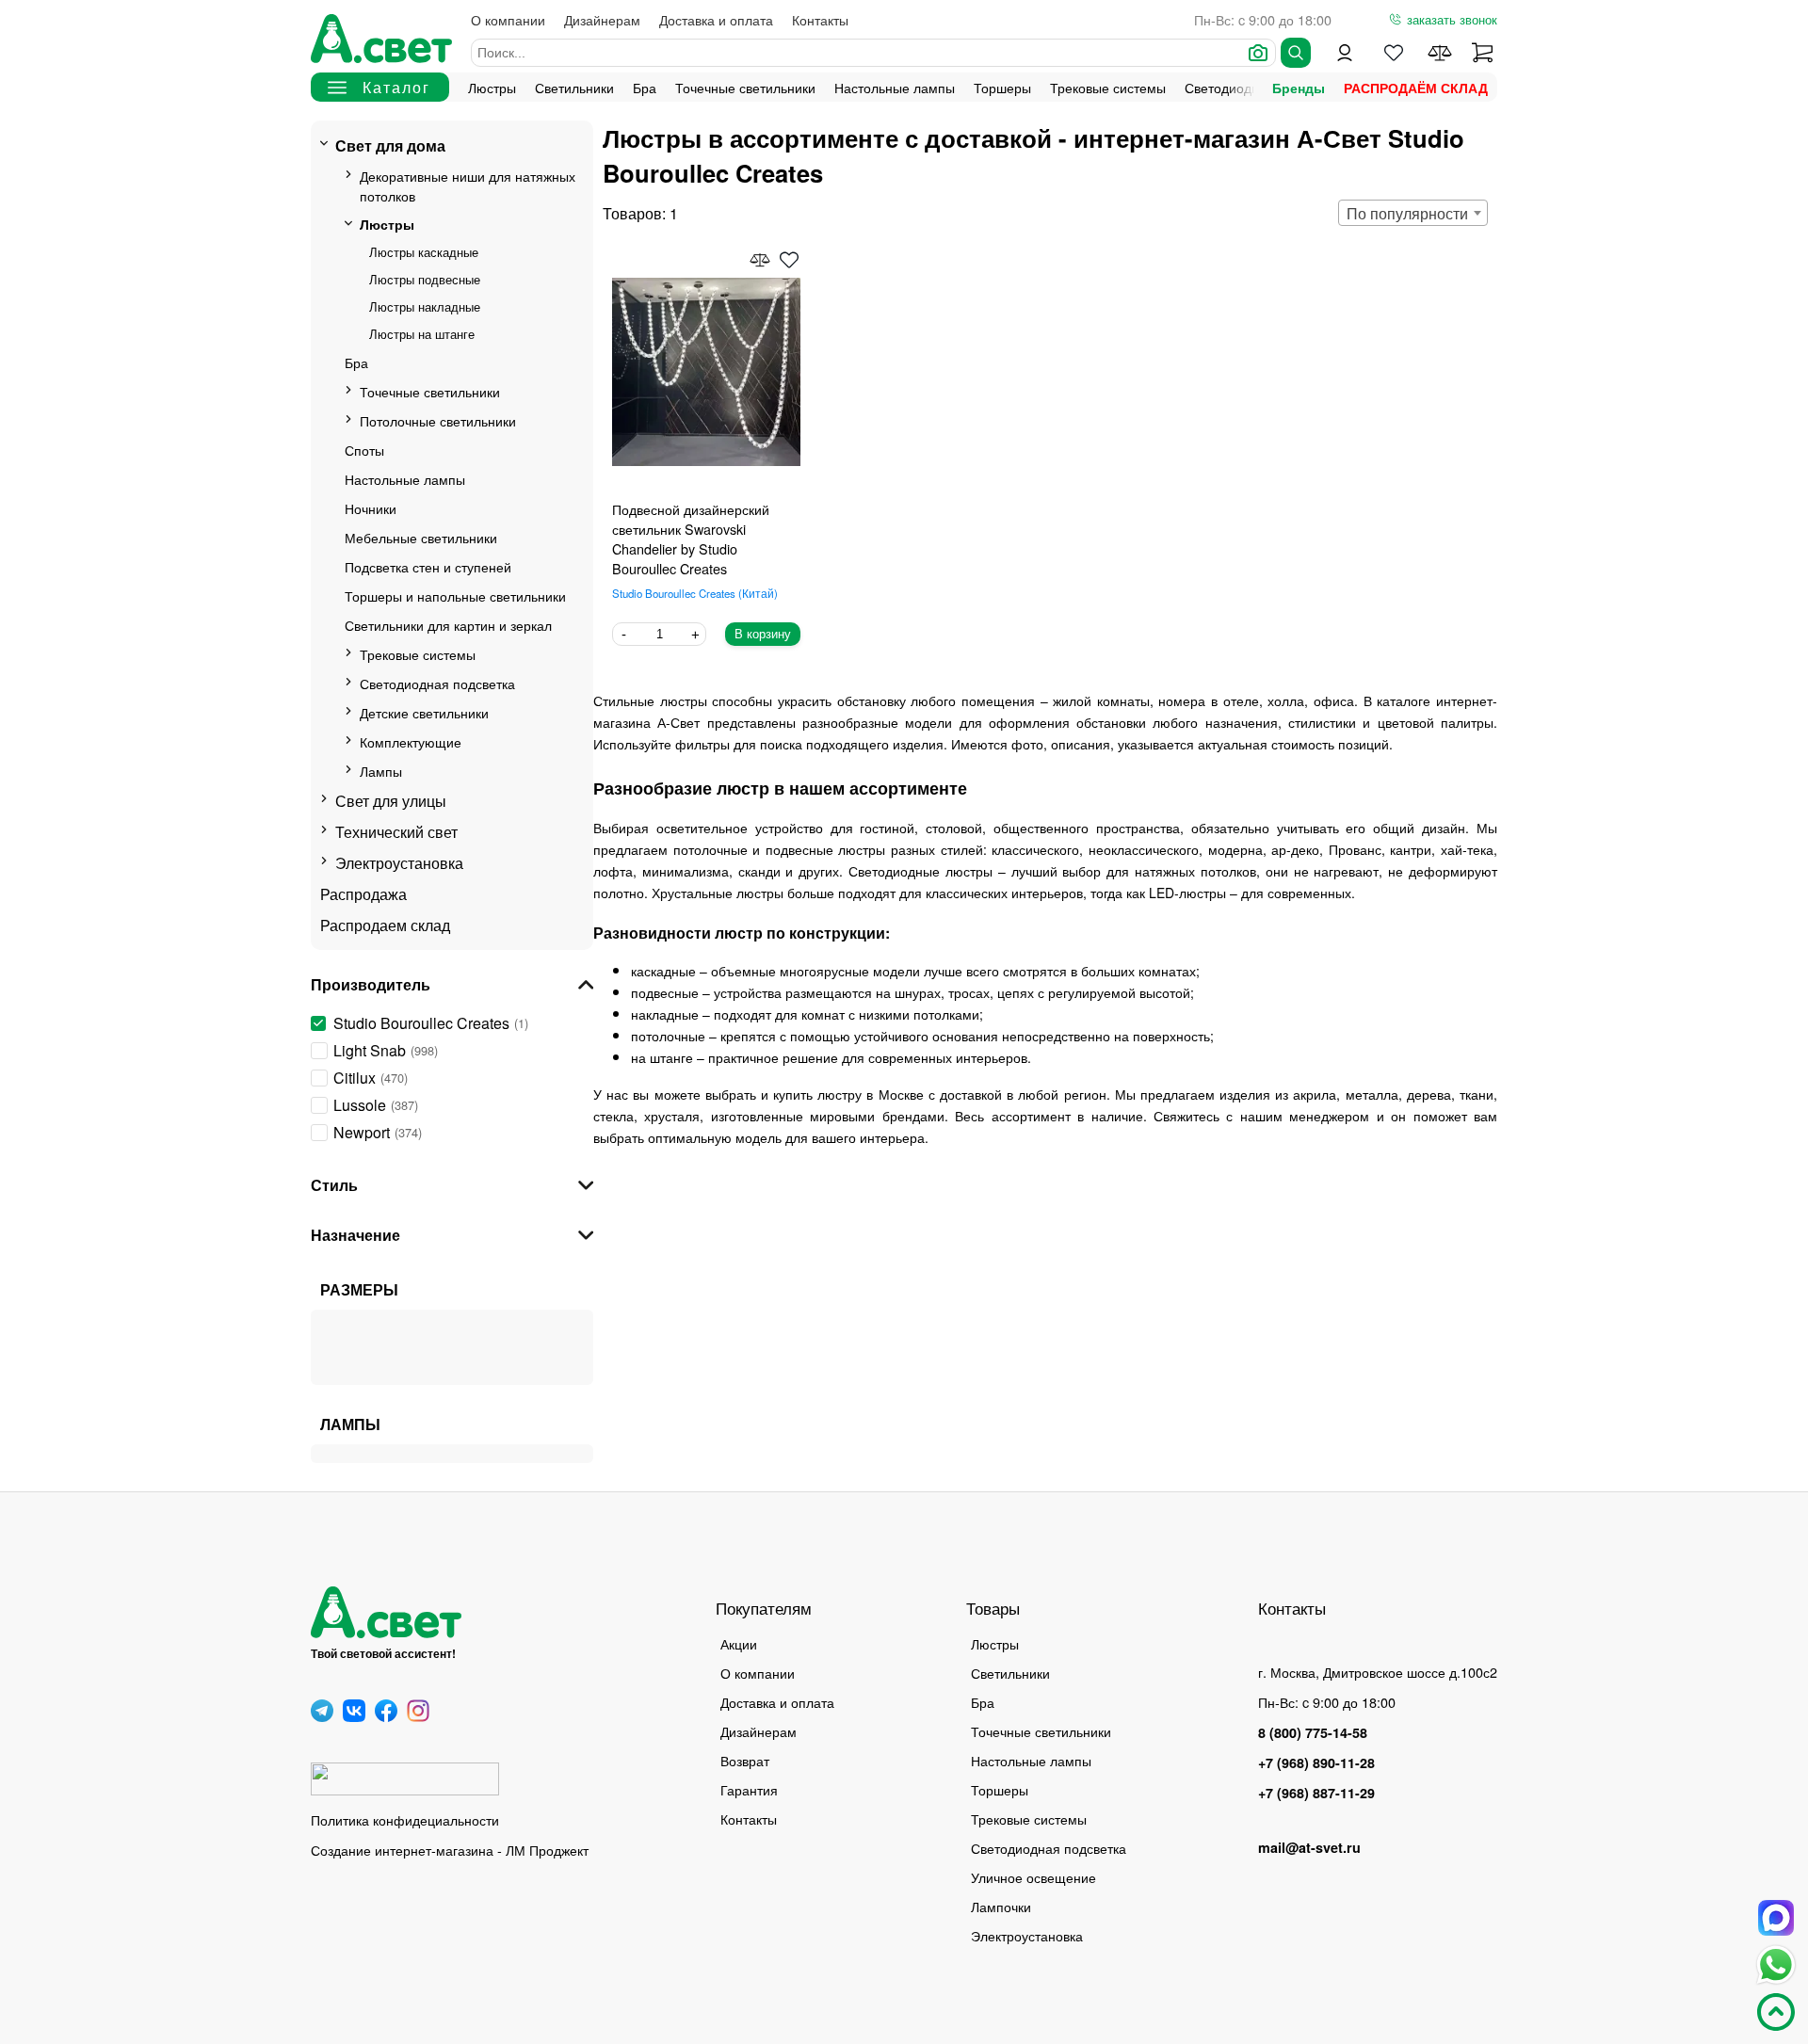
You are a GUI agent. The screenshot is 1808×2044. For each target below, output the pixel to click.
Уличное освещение (1033, 1877)
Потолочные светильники (438, 420)
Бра (645, 87)
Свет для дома (390, 145)
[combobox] (1413, 213)
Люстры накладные (425, 306)
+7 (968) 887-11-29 (1316, 1793)
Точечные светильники (745, 87)
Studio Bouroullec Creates (693, 593)
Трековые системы (1108, 87)
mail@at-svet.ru (1309, 1847)
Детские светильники (424, 712)
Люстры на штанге (422, 334)
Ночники (371, 508)
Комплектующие (411, 741)
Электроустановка (399, 863)
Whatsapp (1776, 1965)
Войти (1345, 53)
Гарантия (749, 1789)
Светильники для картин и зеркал (448, 625)
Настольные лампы (895, 87)
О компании (508, 19)
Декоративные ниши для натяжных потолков (468, 185)
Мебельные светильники (421, 537)
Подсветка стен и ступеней (428, 566)
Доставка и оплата (716, 19)
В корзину (763, 634)
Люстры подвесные (425, 279)
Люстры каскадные (424, 252)
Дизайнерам (602, 19)
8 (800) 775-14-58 (1313, 1732)
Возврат (745, 1760)
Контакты (820, 19)
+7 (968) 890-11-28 (1316, 1762)
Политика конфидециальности (405, 1819)
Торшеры (1002, 87)
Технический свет (396, 832)
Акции (739, 1643)
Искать (1296, 53)
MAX (1776, 1918)
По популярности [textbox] (1407, 213)
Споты (364, 450)
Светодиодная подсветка (437, 683)
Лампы (381, 771)
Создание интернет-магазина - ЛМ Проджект (450, 1850)
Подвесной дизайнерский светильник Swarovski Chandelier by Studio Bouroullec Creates (691, 539)
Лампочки (1001, 1906)
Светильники (574, 87)
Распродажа (363, 894)
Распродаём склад (1416, 88)
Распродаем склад (385, 925)
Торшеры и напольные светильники (455, 595)
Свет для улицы (391, 801)
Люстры (492, 87)
